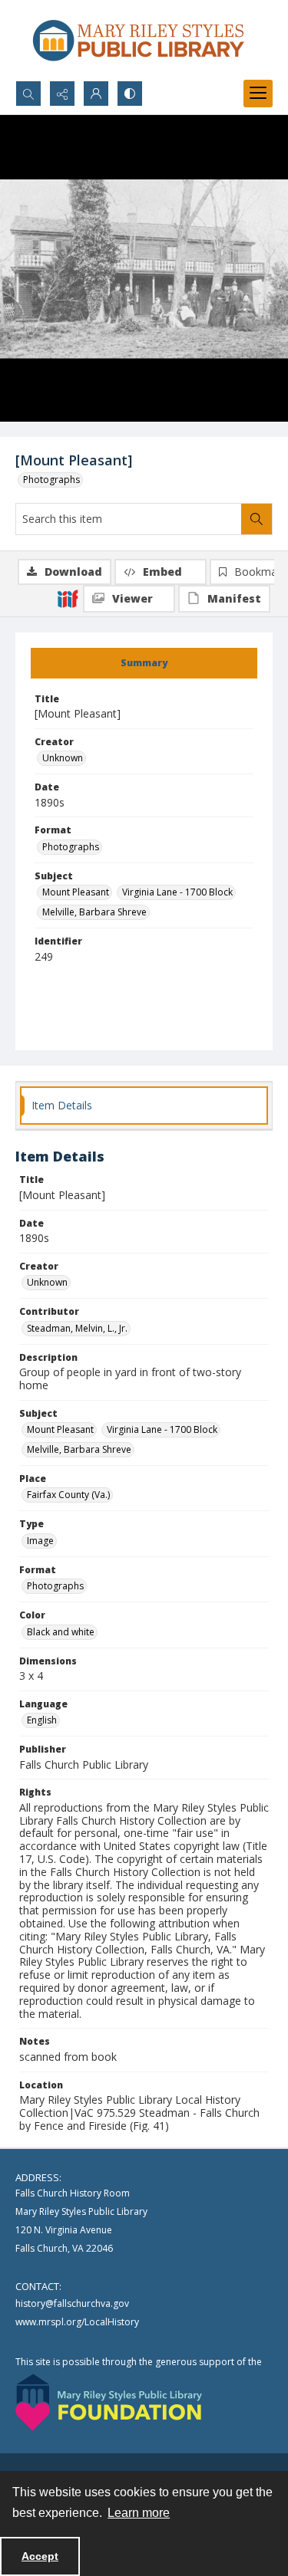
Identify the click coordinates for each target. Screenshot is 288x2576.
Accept (40, 2556)
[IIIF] (68, 598)
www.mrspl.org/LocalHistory (77, 2322)
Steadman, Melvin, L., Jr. (77, 1328)
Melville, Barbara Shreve (94, 912)
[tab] (144, 663)
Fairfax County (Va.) (68, 1495)
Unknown (63, 758)
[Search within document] (257, 519)
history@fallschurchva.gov (72, 2303)
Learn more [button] (139, 2513)
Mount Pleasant (76, 892)
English (42, 1720)
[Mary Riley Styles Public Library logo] (138, 40)
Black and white (61, 1632)
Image (40, 1541)
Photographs (51, 480)
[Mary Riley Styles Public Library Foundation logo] (109, 2402)
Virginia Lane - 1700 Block (177, 892)
